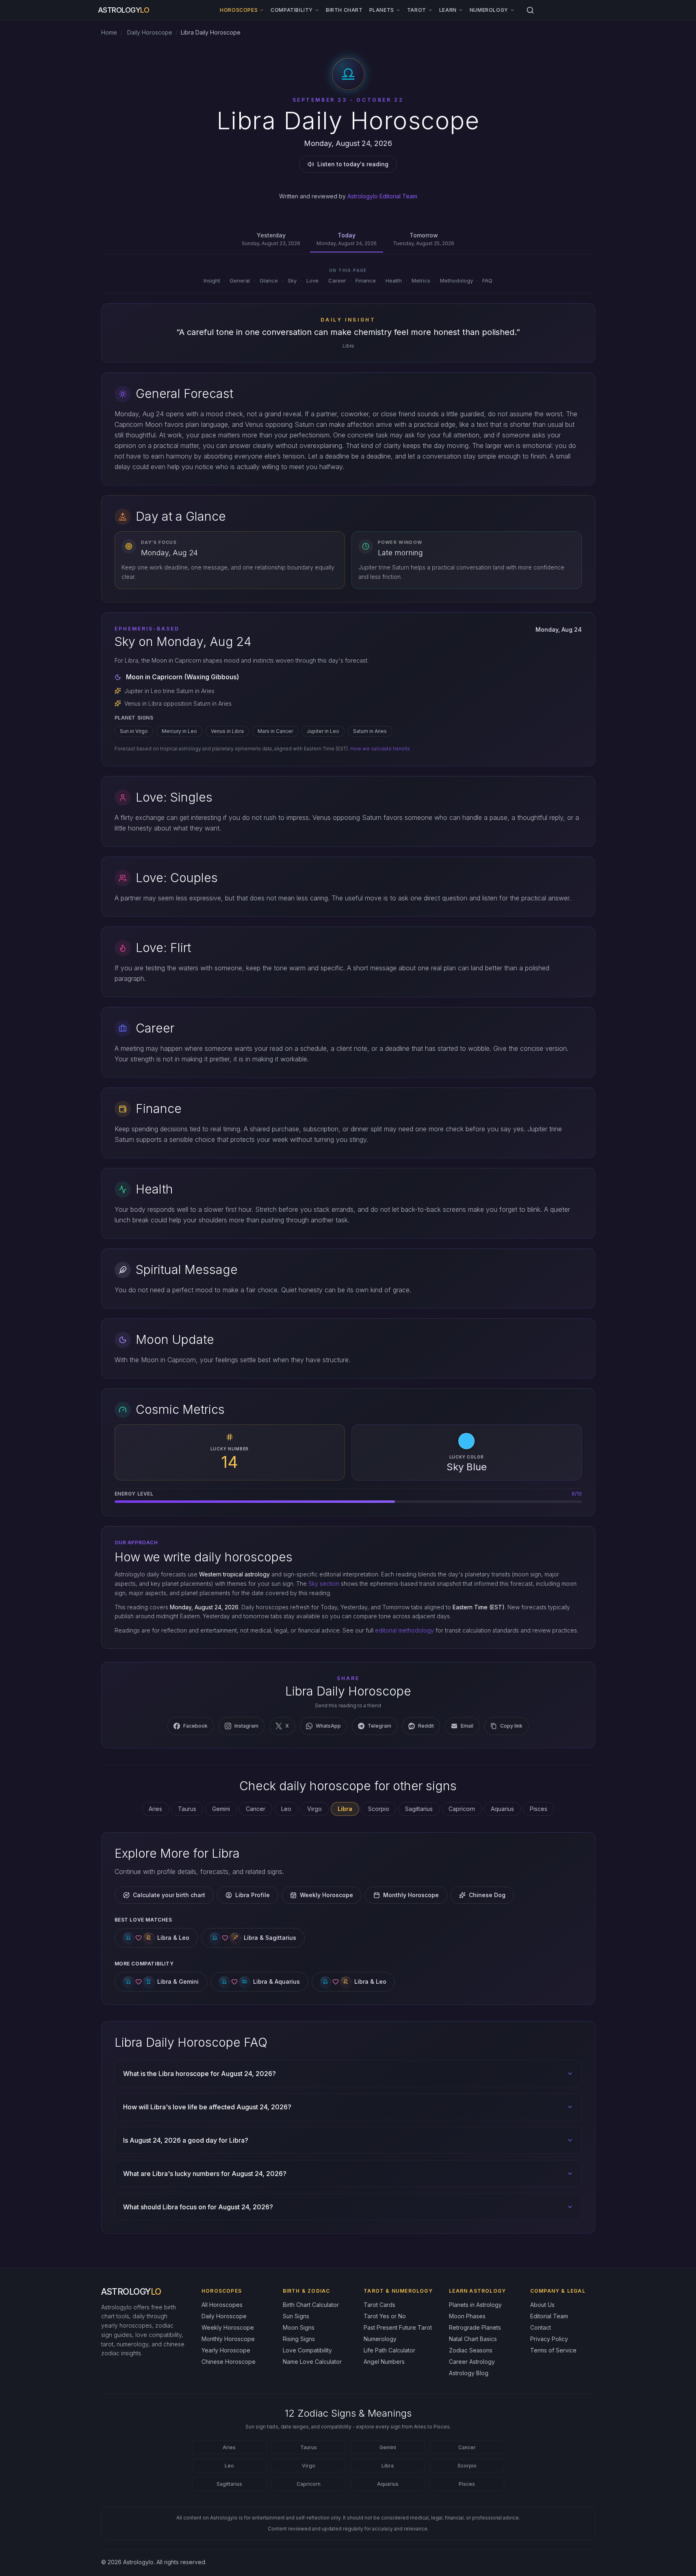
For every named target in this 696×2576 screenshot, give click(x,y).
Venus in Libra (227, 731)
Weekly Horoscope (326, 1895)
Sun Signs (296, 2316)
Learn (448, 10)
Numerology (489, 10)
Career (337, 280)
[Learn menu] (461, 10)
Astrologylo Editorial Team (382, 196)
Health (394, 280)
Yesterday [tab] (271, 239)
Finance (366, 280)
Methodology (456, 280)
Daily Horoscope (149, 32)
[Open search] (530, 10)
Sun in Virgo (134, 731)
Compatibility (292, 10)
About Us (542, 2305)
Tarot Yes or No (385, 2316)
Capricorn (462, 1809)
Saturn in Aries (370, 731)
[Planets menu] (398, 10)
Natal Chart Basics (473, 2339)
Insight (212, 280)
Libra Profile (253, 1895)
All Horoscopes (222, 2305)
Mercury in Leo (179, 731)
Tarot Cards (379, 2305)
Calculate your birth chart (169, 1895)
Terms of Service (553, 2350)
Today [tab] (347, 239)
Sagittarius (419, 1809)
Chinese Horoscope (229, 2362)
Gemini (221, 1809)
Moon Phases (467, 2316)
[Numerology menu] (512, 10)
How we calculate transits (380, 749)
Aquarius (502, 1809)
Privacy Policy (549, 2339)
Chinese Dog (487, 1895)
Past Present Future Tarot (398, 2327)
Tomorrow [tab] (424, 239)
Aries (155, 1809)
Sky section (324, 1584)
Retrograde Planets (475, 2327)
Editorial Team (549, 2316)
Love (312, 280)
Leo (286, 1809)
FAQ (487, 280)
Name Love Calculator (312, 2362)
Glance (269, 280)
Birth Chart (344, 10)
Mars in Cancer (275, 731)
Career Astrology (472, 2362)
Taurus (187, 1809)
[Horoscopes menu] (262, 10)
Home (109, 32)
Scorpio (379, 1809)
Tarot (417, 10)
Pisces (539, 1809)
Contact (541, 2327)
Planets (382, 10)
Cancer (256, 1809)
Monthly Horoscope (411, 1895)
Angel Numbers (384, 2362)
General (240, 280)
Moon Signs (299, 2327)
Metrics (421, 280)
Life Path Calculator (389, 2350)
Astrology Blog (469, 2373)
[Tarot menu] (430, 10)
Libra (388, 2466)
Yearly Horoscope (226, 2350)
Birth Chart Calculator (311, 2305)
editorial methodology (404, 1630)
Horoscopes (239, 10)
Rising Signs (299, 2339)
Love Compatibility (307, 2350)
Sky (292, 280)
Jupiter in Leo (323, 731)
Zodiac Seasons (471, 2350)
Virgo (314, 1809)
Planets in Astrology (475, 2305)
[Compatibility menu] (317, 10)
